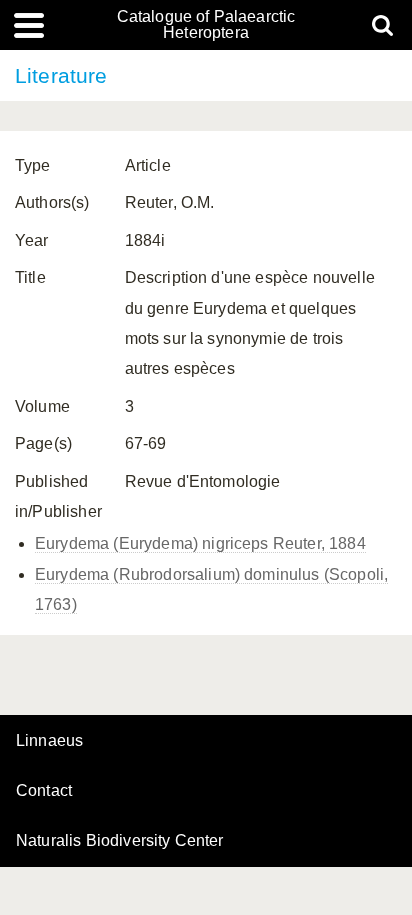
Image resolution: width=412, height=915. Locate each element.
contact (44, 790)
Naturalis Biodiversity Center (120, 841)
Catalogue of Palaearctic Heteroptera (206, 25)
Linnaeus (49, 741)
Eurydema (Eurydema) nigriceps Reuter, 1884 (200, 543)
